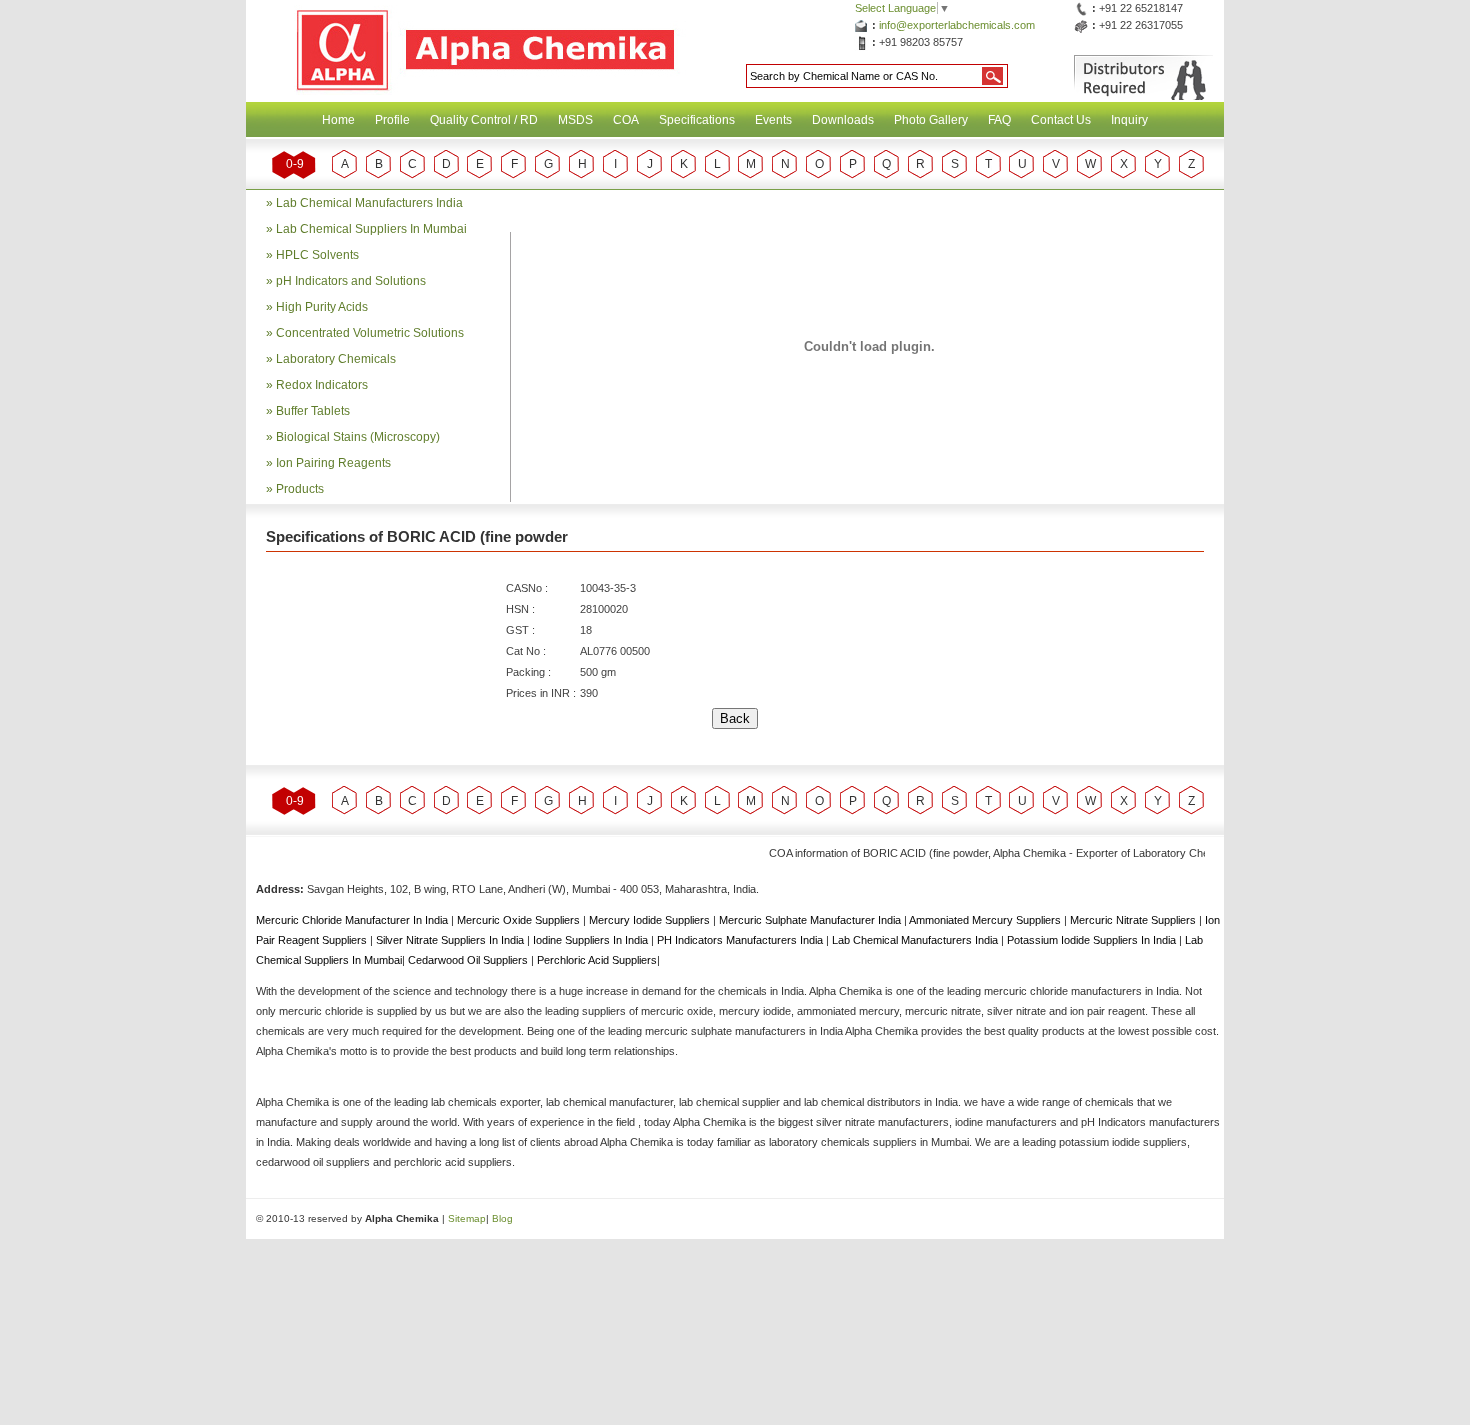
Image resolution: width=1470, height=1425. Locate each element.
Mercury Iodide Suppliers (651, 920)
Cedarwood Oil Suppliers (469, 960)
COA (626, 120)
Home (338, 120)
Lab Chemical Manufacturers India (369, 203)
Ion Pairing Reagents (333, 463)
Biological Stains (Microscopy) (358, 437)
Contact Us (1061, 120)
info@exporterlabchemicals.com (957, 25)
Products (300, 489)
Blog (502, 1218)
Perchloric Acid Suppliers (597, 960)
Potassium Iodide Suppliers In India (1093, 940)
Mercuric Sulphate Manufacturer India (811, 920)
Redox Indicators (322, 385)
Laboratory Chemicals (336, 359)
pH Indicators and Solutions (351, 281)
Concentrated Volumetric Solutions (370, 333)
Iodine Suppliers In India (592, 940)
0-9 (295, 164)
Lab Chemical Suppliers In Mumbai (371, 229)
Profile (392, 120)
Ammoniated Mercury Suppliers (986, 920)
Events (773, 120)
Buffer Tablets (313, 411)
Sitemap (467, 1218)
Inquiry (1129, 120)
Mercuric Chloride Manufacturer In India (353, 920)
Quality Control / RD (484, 120)
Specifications (697, 120)
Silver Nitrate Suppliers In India (451, 940)
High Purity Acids (322, 307)
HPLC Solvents (317, 255)
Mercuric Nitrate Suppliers (1134, 920)
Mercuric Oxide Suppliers (518, 920)
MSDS (575, 120)
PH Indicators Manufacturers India (741, 940)
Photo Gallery (931, 120)
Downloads (843, 120)
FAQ (999, 120)
